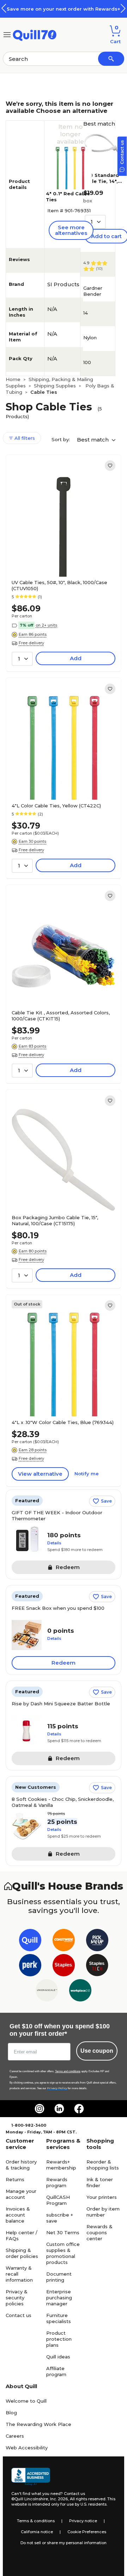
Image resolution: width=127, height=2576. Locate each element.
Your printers (102, 2197)
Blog (11, 2413)
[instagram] (40, 2109)
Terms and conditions (68, 2071)
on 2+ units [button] (46, 625)
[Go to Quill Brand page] (30, 1941)
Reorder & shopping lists (103, 2165)
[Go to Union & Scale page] (47, 1992)
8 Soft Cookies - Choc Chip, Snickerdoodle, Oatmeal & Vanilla (63, 1802)
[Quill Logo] (35, 34)
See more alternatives (71, 230)
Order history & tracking (21, 2165)
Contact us (19, 2315)
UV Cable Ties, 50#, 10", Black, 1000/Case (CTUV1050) (59, 585)
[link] (110, 466)
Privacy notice (83, 2521)
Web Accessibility (27, 2448)
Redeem (64, 1663)
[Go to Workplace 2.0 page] (80, 1992)
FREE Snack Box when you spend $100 (58, 1608)
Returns (15, 2179)
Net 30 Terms (63, 2232)
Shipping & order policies (22, 2253)
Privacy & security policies (17, 2298)
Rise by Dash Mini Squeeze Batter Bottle (61, 1704)
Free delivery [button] (31, 643)
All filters (24, 438)
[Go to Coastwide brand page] (64, 1941)
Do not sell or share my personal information (64, 2543)
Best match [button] (93, 440)
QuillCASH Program (58, 2200)
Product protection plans (59, 2339)
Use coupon (97, 2051)
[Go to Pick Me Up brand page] (97, 1941)
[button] (123, 8)
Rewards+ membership (61, 2165)
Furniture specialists (59, 2318)
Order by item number (103, 2212)
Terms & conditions (36, 2521)
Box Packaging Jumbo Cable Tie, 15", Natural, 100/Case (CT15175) (55, 1220)
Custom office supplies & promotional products (63, 2253)
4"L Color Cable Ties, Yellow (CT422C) (56, 806)
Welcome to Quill (26, 2401)
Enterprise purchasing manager (59, 2298)
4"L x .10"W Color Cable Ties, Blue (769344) (63, 1422)
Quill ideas (58, 2357)
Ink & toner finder (100, 2182)
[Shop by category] (7, 34)
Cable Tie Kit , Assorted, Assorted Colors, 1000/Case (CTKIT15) (61, 1016)
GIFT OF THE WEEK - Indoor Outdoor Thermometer (57, 1515)
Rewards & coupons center (99, 2232)
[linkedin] (59, 2109)
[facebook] (79, 2109)
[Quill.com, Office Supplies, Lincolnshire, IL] (31, 2477)
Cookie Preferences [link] (87, 2532)
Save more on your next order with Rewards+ (64, 9)
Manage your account (21, 2194)
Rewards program (57, 2182)
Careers (15, 2436)
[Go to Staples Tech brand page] (97, 1967)
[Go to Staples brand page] (64, 1967)
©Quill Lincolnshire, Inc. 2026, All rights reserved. (59, 2499)
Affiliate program (56, 2371)
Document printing (59, 2277)
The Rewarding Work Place (38, 2424)
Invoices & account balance (18, 2215)
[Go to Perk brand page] (30, 1967)
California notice (37, 2532)
